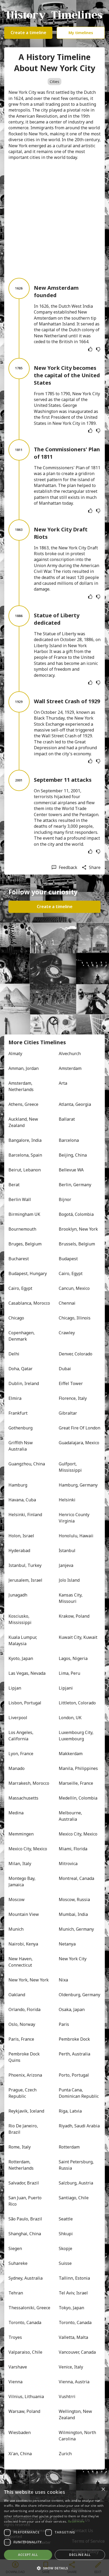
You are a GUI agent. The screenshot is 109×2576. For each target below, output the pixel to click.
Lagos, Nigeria (73, 1658)
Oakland (17, 1995)
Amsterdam (70, 1068)
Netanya (67, 1944)
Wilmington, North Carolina (78, 2436)
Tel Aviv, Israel (73, 2293)
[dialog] (54, 2530)
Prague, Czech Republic (23, 2093)
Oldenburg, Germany (80, 1995)
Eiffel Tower (71, 1383)
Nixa (63, 1980)
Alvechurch (70, 1054)
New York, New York (29, 1980)
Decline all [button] (80, 2555)
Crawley (67, 1333)
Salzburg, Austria (76, 2183)
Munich (16, 1929)
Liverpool (18, 1718)
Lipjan (15, 1688)
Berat (14, 1185)
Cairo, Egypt (71, 1273)
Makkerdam (71, 1754)
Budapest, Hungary (28, 1273)
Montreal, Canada (76, 1878)
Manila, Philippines (78, 1768)
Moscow (17, 1899)
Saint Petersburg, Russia (77, 2165)
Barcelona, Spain (25, 1155)
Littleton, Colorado (77, 1703)
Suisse (65, 2263)
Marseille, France (76, 1783)
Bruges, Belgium (25, 1244)
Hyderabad (19, 1551)
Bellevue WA (71, 1170)
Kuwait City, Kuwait (78, 1637)
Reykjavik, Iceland (26, 2111)
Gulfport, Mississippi (70, 1467)
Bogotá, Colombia (76, 1214)
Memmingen (21, 1834)
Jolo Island (69, 1580)
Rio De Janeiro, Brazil (24, 2129)
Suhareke (18, 2263)
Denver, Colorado (76, 1354)
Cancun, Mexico (74, 1288)
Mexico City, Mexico (78, 1834)
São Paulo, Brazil (25, 2219)
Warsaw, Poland (24, 2411)
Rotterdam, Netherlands (21, 2165)
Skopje (65, 2248)
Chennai (67, 1303)
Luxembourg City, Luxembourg (77, 1736)
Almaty (15, 1054)
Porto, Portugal (74, 2075)
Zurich (65, 2454)
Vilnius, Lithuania (26, 2396)
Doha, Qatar (21, 1369)
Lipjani (66, 1688)
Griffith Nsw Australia (21, 1446)
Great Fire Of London (80, 1428)
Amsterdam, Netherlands (21, 1086)
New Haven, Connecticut (21, 1962)
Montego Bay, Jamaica (22, 1882)
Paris (64, 2024)
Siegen (15, 2248)
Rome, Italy (20, 2147)
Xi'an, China (20, 2454)
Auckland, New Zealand (24, 1122)
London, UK (70, 1718)
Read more (76, 2521)
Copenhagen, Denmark (22, 1336)
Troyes (15, 2337)
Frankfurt (18, 1413)
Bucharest (19, 1259)
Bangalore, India (25, 1140)
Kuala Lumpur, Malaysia (23, 1640)
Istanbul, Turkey (25, 1565)
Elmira (15, 1398)
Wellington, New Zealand (76, 2414)
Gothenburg (21, 1428)
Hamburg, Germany (78, 1485)
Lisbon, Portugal (25, 1703)
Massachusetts (23, 1798)
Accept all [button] (28, 2555)
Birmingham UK (24, 1214)
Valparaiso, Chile (25, 2352)
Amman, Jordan (24, 1068)
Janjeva (66, 1565)
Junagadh (18, 1595)
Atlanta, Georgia (75, 1104)
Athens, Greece (23, 1104)
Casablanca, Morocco (29, 1303)
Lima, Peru (69, 1673)
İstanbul (67, 1551)
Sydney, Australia (26, 2278)
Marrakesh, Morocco (29, 1783)
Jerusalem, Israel (25, 1580)
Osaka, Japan (72, 2009)
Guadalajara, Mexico (79, 1443)
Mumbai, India (73, 1914)
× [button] (103, 2489)
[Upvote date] (90, 349)
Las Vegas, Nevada (27, 1673)
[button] (54, 2568)
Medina (16, 1813)
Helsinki (67, 1500)
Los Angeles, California (21, 1736)
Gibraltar (68, 1413)
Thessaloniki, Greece (29, 2308)
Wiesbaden (20, 2432)
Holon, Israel (21, 1536)
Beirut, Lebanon (25, 1170)
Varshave (18, 2367)
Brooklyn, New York (78, 1229)
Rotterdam (69, 2147)
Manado (17, 1768)
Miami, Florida (73, 1849)
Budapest (68, 1259)
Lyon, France (21, 1754)
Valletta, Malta (73, 2337)
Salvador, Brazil (24, 2183)
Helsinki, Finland (25, 1515)
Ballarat (67, 1119)
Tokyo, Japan (71, 2308)
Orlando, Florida (24, 2009)
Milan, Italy (20, 1864)
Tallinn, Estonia (74, 2278)
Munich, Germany (76, 1929)
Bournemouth (22, 1229)
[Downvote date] (98, 349)
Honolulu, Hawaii (76, 1536)
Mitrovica (68, 1864)
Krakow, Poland (74, 1616)
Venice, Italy (71, 2367)
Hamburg (18, 1485)
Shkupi (66, 2234)
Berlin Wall (20, 1199)
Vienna (15, 2382)
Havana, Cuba (22, 1500)
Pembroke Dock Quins (25, 2057)
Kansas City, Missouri (71, 1598)
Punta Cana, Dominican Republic (79, 2093)
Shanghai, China (25, 2234)
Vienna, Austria (74, 2382)
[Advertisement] (54, 219)
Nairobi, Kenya (23, 1944)
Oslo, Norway (22, 2024)
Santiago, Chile (74, 2198)
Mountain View (24, 1914)
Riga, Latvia (70, 2111)
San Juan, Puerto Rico (26, 2201)
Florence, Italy (73, 1398)
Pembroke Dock (74, 2039)
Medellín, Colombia (78, 1798)
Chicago (16, 1318)
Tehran (16, 2293)
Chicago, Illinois (75, 1318)
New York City (73, 1959)
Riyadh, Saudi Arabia (79, 2126)
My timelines (81, 33)
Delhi (14, 1354)
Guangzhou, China (27, 1464)
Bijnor (65, 1199)
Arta (63, 1083)
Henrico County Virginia (75, 1518)
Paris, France (21, 2039)
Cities (54, 82)
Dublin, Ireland (24, 1383)
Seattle (66, 2219)
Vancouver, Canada (77, 2352)
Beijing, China (73, 1155)
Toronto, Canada (25, 2322)
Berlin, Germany (75, 1185)
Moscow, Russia (74, 1899)
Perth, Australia (74, 2054)
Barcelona (69, 1140)
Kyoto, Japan (21, 1658)
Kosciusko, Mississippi (20, 1619)
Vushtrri (67, 2396)
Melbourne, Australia (71, 1816)
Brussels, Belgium (77, 1244)
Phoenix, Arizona (25, 2075)
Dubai (65, 1369)
